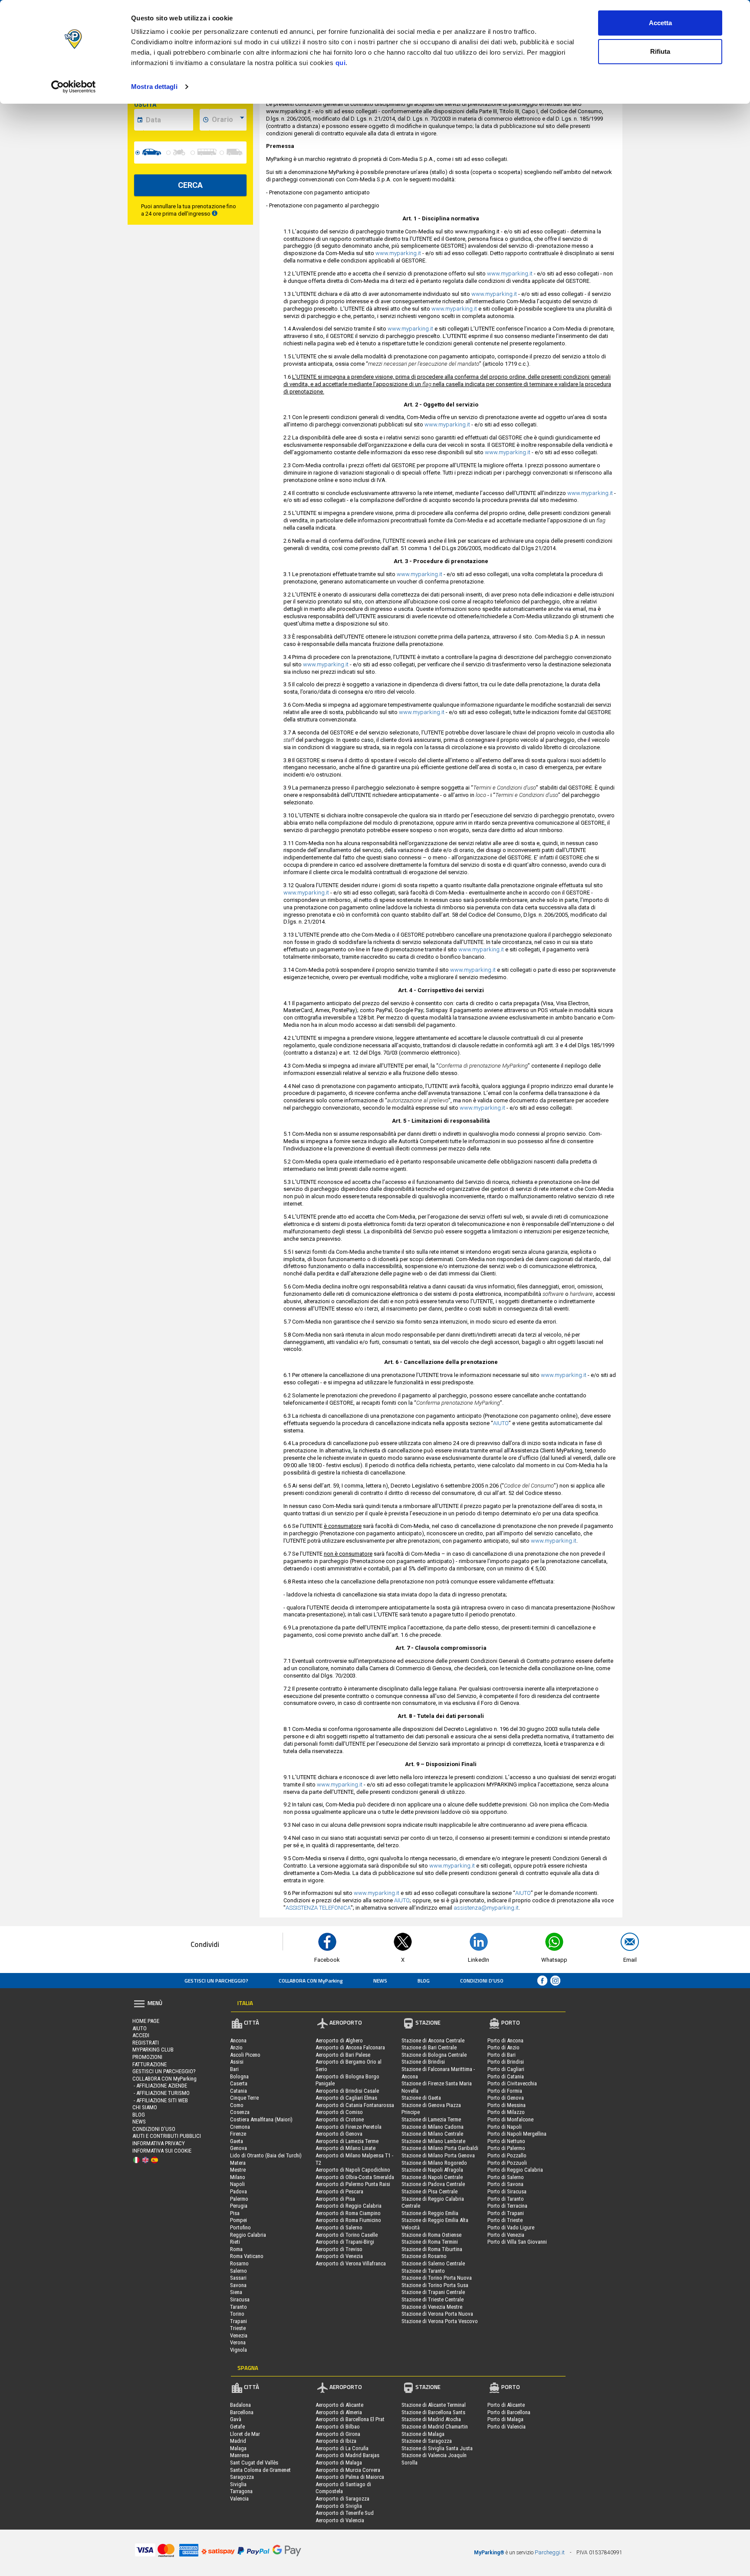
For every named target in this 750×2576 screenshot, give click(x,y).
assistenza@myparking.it (486, 1908)
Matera (238, 2163)
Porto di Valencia (507, 2427)
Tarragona (241, 2491)
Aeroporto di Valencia (340, 2520)
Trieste (238, 2328)
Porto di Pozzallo (507, 2155)
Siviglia (238, 2484)
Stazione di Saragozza (427, 2441)
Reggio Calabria (248, 2235)
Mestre (238, 2170)
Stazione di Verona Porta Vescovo (440, 2321)
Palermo (239, 2199)
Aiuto (140, 2028)
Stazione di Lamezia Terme (431, 2119)
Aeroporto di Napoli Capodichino (353, 2170)
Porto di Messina (507, 2105)
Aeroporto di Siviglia (339, 2506)
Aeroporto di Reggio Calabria (349, 2206)
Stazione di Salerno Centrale (433, 2263)
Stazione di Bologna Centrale (434, 2055)
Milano (238, 2177)
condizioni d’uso (482, 1981)
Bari (234, 2069)
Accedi (141, 2035)
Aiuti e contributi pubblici (167, 2136)
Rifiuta (660, 51)
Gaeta (237, 2141)
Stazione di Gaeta (421, 2098)
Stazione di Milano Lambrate (433, 2141)
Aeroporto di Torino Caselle (347, 2235)
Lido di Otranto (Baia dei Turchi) (266, 2155)
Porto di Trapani (506, 2213)
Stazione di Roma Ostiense (431, 2235)
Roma (236, 2249)
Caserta (239, 2083)
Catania (238, 2091)
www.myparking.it (398, 253)
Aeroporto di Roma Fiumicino (348, 2220)
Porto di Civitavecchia (512, 2083)
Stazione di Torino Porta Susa (435, 2285)
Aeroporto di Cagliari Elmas (346, 2098)
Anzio (236, 2047)
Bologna (239, 2076)
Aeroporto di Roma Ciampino (348, 2213)
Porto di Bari (502, 2055)
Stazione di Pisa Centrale (429, 2191)
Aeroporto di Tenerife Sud (345, 2513)
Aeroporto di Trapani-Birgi (345, 2242)
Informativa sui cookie (162, 2151)
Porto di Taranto (506, 2199)
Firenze (238, 2134)
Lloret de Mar (245, 2434)
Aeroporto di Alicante (339, 2405)
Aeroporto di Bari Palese (343, 2055)
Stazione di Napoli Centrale (432, 2177)
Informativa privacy (159, 2143)
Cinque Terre (244, 2098)
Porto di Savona (505, 2184)
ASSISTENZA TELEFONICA (318, 1908)
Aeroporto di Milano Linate (345, 2148)
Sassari (238, 2278)
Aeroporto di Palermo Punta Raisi (353, 2184)
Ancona (238, 2040)
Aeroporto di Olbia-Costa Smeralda (355, 2177)
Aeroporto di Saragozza (342, 2499)
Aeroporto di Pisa (335, 2199)
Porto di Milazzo (506, 2112)
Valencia (239, 2499)
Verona (238, 2342)
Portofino (240, 2227)
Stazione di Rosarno (424, 2256)
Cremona (240, 2127)
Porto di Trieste (505, 2220)
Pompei (238, 2220)
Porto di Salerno (506, 2177)
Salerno (238, 2271)
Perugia (239, 2206)
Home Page (146, 2021)
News (380, 1981)
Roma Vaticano (247, 2256)
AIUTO (501, 1423)
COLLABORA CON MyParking (311, 1981)
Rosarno (239, 2263)
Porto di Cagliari (506, 2069)
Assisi (237, 2062)
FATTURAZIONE (150, 2064)
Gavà (236, 2419)
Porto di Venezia (506, 2235)
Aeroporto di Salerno (339, 2227)
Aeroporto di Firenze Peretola (349, 2127)
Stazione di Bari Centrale (429, 2047)
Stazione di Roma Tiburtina (432, 2249)
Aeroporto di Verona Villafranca (351, 2263)
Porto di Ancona (505, 2040)
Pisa (235, 2213)
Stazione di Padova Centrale (433, 2184)
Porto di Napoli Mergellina (517, 2134)
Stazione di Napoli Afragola (432, 2170)
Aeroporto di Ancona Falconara (350, 2047)
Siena (236, 2292)
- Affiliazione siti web (160, 2100)
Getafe (237, 2427)
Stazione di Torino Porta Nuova (437, 2278)
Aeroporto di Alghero (339, 2040)
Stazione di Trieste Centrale (433, 2299)
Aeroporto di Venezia (339, 2256)
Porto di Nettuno (506, 2141)
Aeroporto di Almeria (339, 2412)
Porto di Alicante (506, 2405)
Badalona (240, 2405)
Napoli (237, 2184)
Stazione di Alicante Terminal (434, 2405)
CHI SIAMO (145, 2107)
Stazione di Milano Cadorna (433, 2127)
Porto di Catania (506, 2076)
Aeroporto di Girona (338, 2434)
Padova (238, 2191)
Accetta (660, 23)
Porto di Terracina (507, 2206)
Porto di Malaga (505, 2419)
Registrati (146, 2043)
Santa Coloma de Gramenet (260, 2470)
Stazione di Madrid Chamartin (435, 2427)
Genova (238, 2148)
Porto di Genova (506, 2098)
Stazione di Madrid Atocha (431, 2419)
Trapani (238, 2321)
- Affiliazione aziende (160, 2086)
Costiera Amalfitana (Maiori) (261, 2119)
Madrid (238, 2441)
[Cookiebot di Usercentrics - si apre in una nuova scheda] (74, 87)
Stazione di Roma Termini (430, 2242)
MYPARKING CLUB (153, 2050)
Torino (237, 2314)
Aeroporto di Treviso (339, 2249)
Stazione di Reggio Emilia (430, 2213)
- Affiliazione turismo (161, 2093)
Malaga (238, 2448)
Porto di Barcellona (509, 2412)
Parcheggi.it (550, 2552)
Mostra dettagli (154, 87)
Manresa (240, 2455)
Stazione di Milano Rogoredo (434, 2163)
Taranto (238, 2307)
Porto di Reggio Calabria (515, 2170)
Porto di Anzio (503, 2047)
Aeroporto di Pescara (339, 2191)
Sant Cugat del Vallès (254, 2463)
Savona (238, 2285)
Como (237, 2105)
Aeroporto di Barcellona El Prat (350, 2419)
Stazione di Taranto (423, 2271)
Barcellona (242, 2412)
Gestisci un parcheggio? (216, 1981)
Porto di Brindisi (506, 2062)
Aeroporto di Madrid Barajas (347, 2455)
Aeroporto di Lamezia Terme (347, 2141)
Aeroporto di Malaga (339, 2463)
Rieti (235, 2242)
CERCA (190, 185)
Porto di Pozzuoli (507, 2163)
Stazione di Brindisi (423, 2062)
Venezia (239, 2335)
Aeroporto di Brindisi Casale (347, 2091)
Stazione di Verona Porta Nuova (437, 2314)
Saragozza (242, 2477)
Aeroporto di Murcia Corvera (348, 2470)
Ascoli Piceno (245, 2055)
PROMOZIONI (147, 2057)
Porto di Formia (505, 2091)
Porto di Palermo (506, 2148)
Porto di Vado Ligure (511, 2227)
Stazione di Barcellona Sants (433, 2412)
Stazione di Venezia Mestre (432, 2307)
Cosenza (240, 2112)
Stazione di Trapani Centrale (433, 2292)
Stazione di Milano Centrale (432, 2134)
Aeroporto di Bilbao (338, 2427)
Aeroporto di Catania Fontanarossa (355, 2105)
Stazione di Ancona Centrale (433, 2040)
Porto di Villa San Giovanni (517, 2242)
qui (341, 63)
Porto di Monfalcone (510, 2119)
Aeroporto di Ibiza (336, 2441)
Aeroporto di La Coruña (342, 2448)
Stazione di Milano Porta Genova (438, 2155)
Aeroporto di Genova (339, 2134)
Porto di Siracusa (507, 2191)
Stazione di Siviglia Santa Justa (437, 2448)
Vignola (238, 2350)
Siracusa (240, 2299)
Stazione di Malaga (423, 2434)
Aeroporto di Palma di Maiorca (350, 2477)
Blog (424, 1981)
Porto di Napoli (505, 2127)
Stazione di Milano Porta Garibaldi (440, 2148)
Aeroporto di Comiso (339, 2112)
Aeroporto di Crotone (340, 2119)
